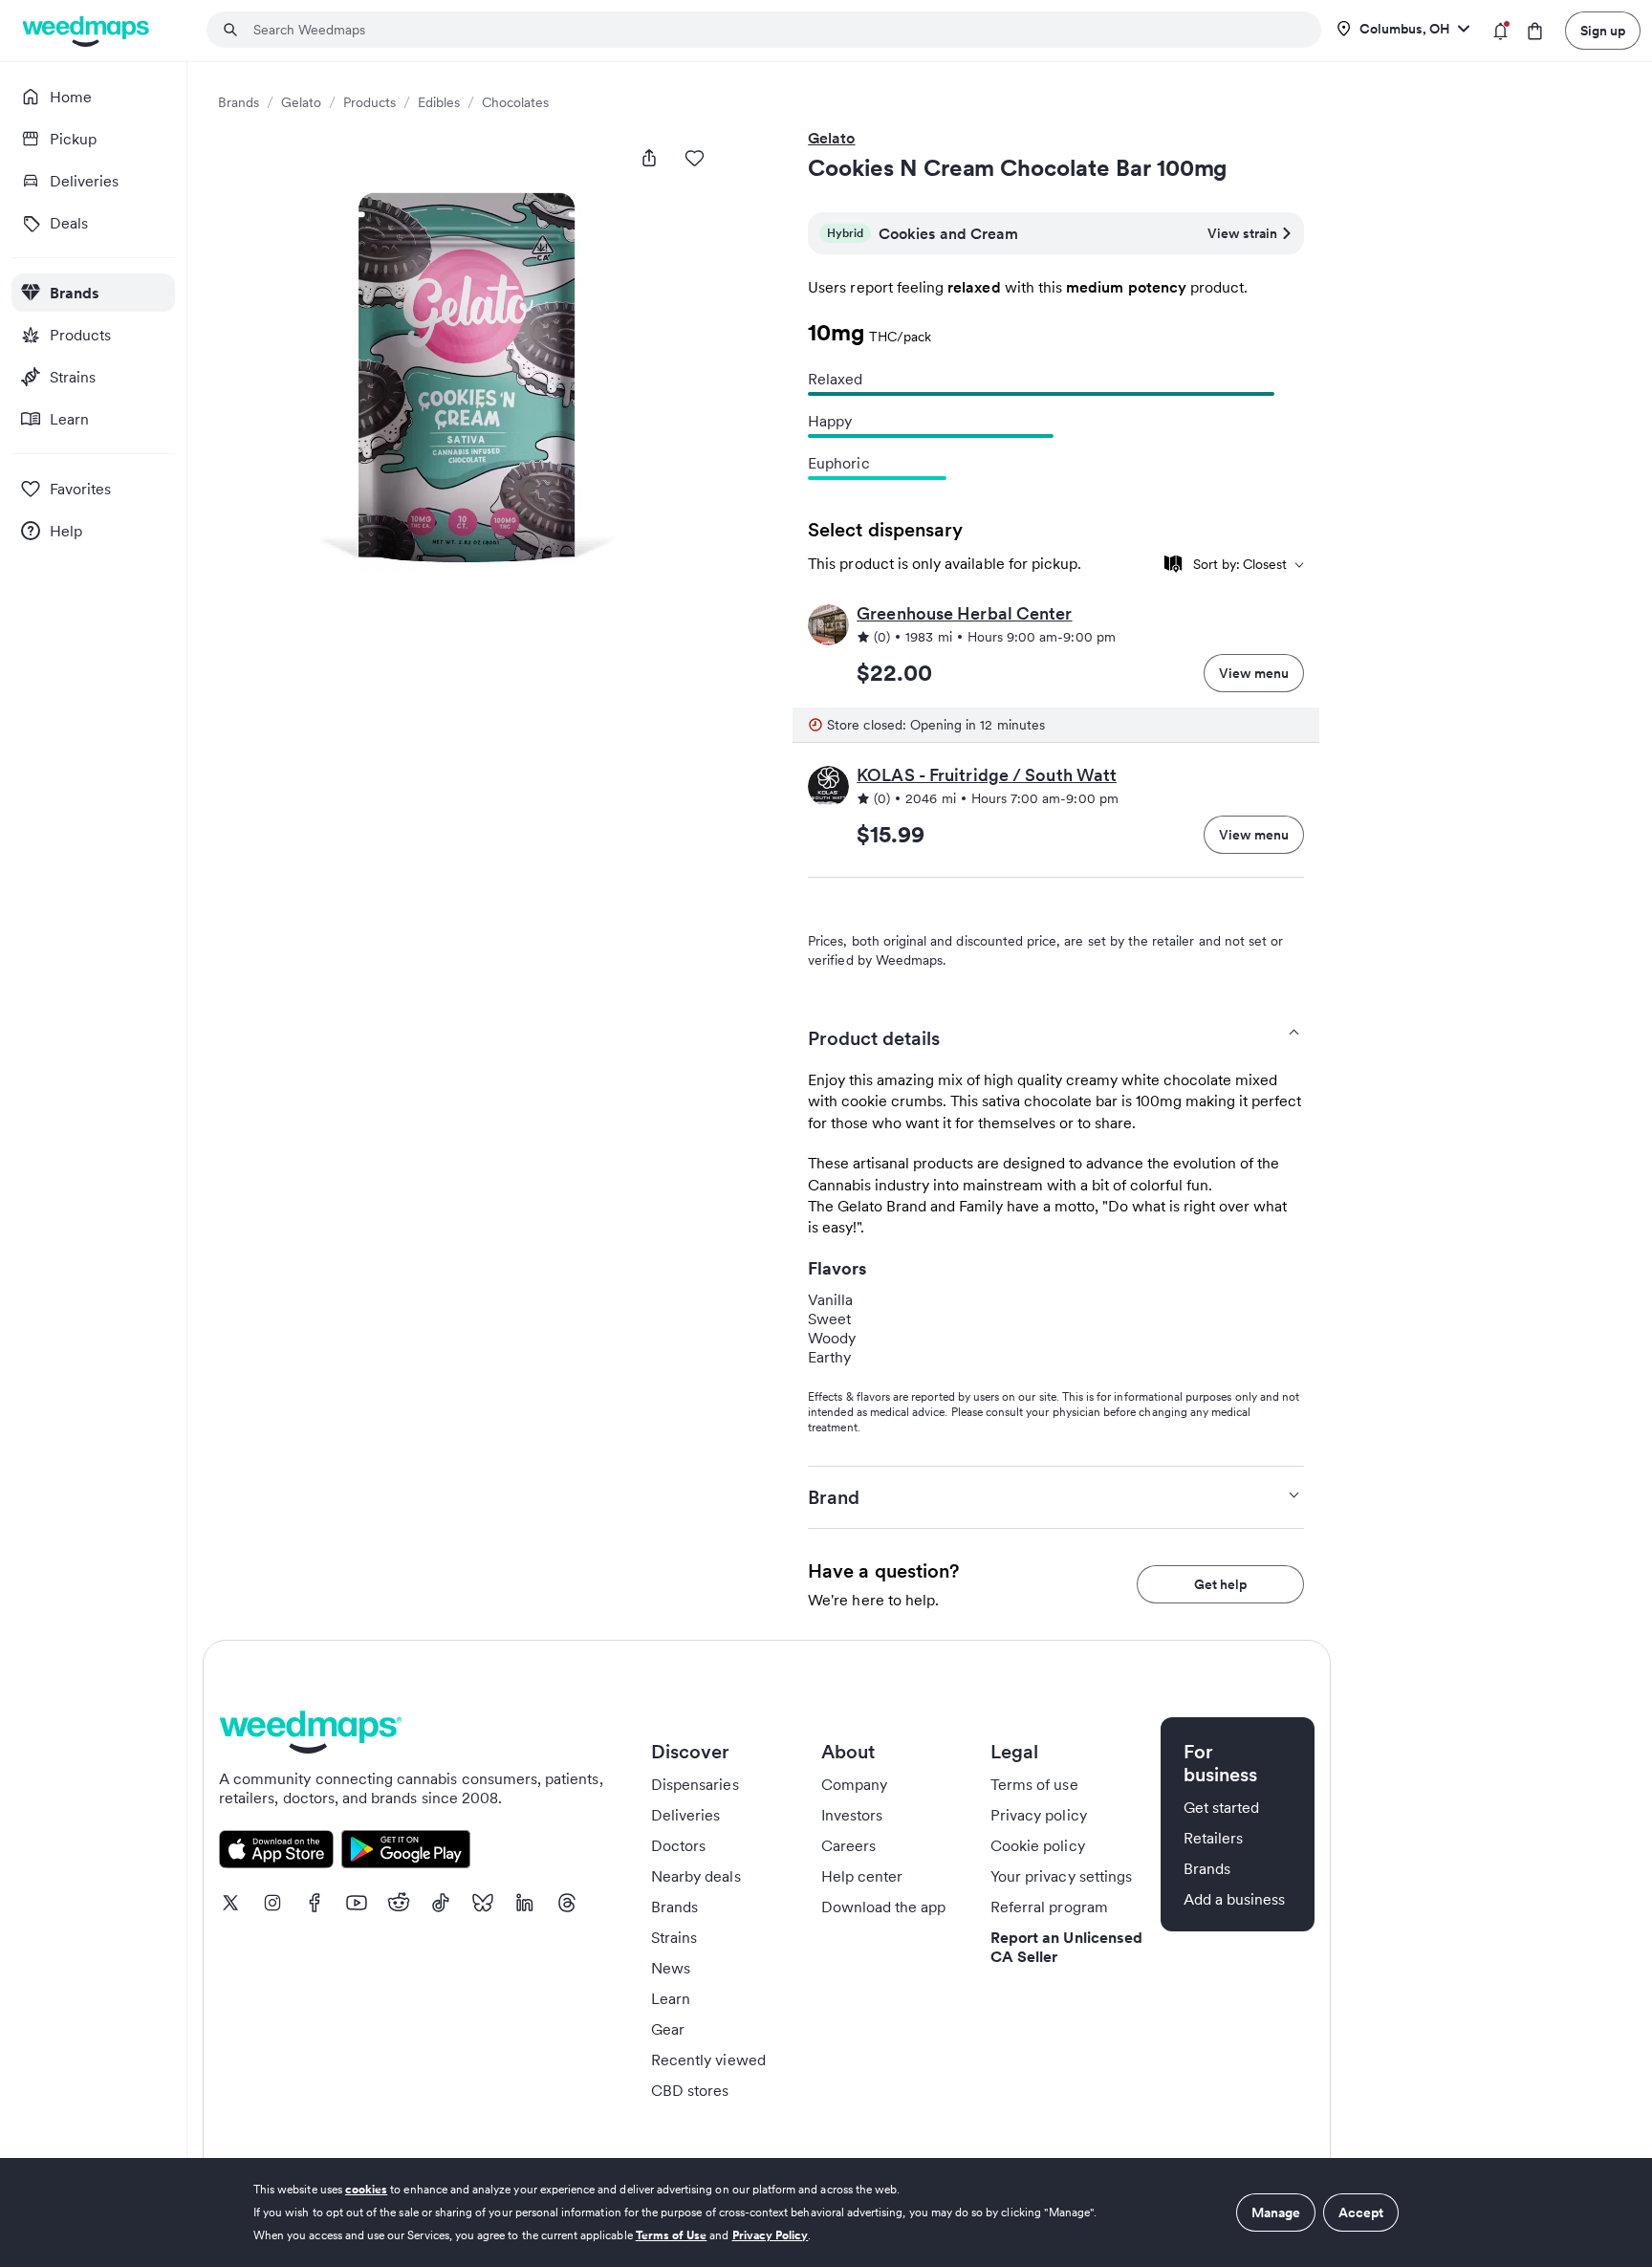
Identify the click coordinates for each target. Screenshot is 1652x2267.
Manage (1276, 2213)
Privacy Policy (771, 2235)
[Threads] (567, 1903)
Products (370, 102)
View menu (1254, 673)
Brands (239, 102)
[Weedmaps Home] (87, 31)
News (671, 1968)
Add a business (1235, 1899)
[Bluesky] (483, 1903)
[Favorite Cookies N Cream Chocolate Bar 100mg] (695, 158)
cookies (366, 2189)
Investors (852, 1815)
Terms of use (1034, 1784)
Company (854, 1784)
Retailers (1213, 1838)
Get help (1220, 1584)
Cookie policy (1038, 1845)
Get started (1222, 1807)
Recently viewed (708, 2060)
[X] (230, 1903)
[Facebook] (315, 1903)
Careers (848, 1845)
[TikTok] (441, 1903)
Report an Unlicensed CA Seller (1066, 1947)
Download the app (884, 1907)
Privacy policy (1039, 1815)
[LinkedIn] (525, 1903)
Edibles (439, 102)
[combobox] (775, 30)
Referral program (1049, 1907)
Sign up (1603, 31)
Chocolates (515, 102)
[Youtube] (357, 1903)
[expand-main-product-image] (472, 381)
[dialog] (826, 2213)
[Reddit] (399, 1903)
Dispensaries (695, 1784)
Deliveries (686, 1815)
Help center (862, 1876)
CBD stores (690, 2090)
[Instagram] (272, 1903)
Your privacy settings (1061, 1876)
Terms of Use (672, 2235)
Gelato (301, 102)
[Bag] (1535, 31)
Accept (1361, 2213)
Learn (671, 1998)
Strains (674, 1937)
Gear (668, 2029)
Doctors (678, 1845)
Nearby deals (696, 1876)
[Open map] (1173, 564)
